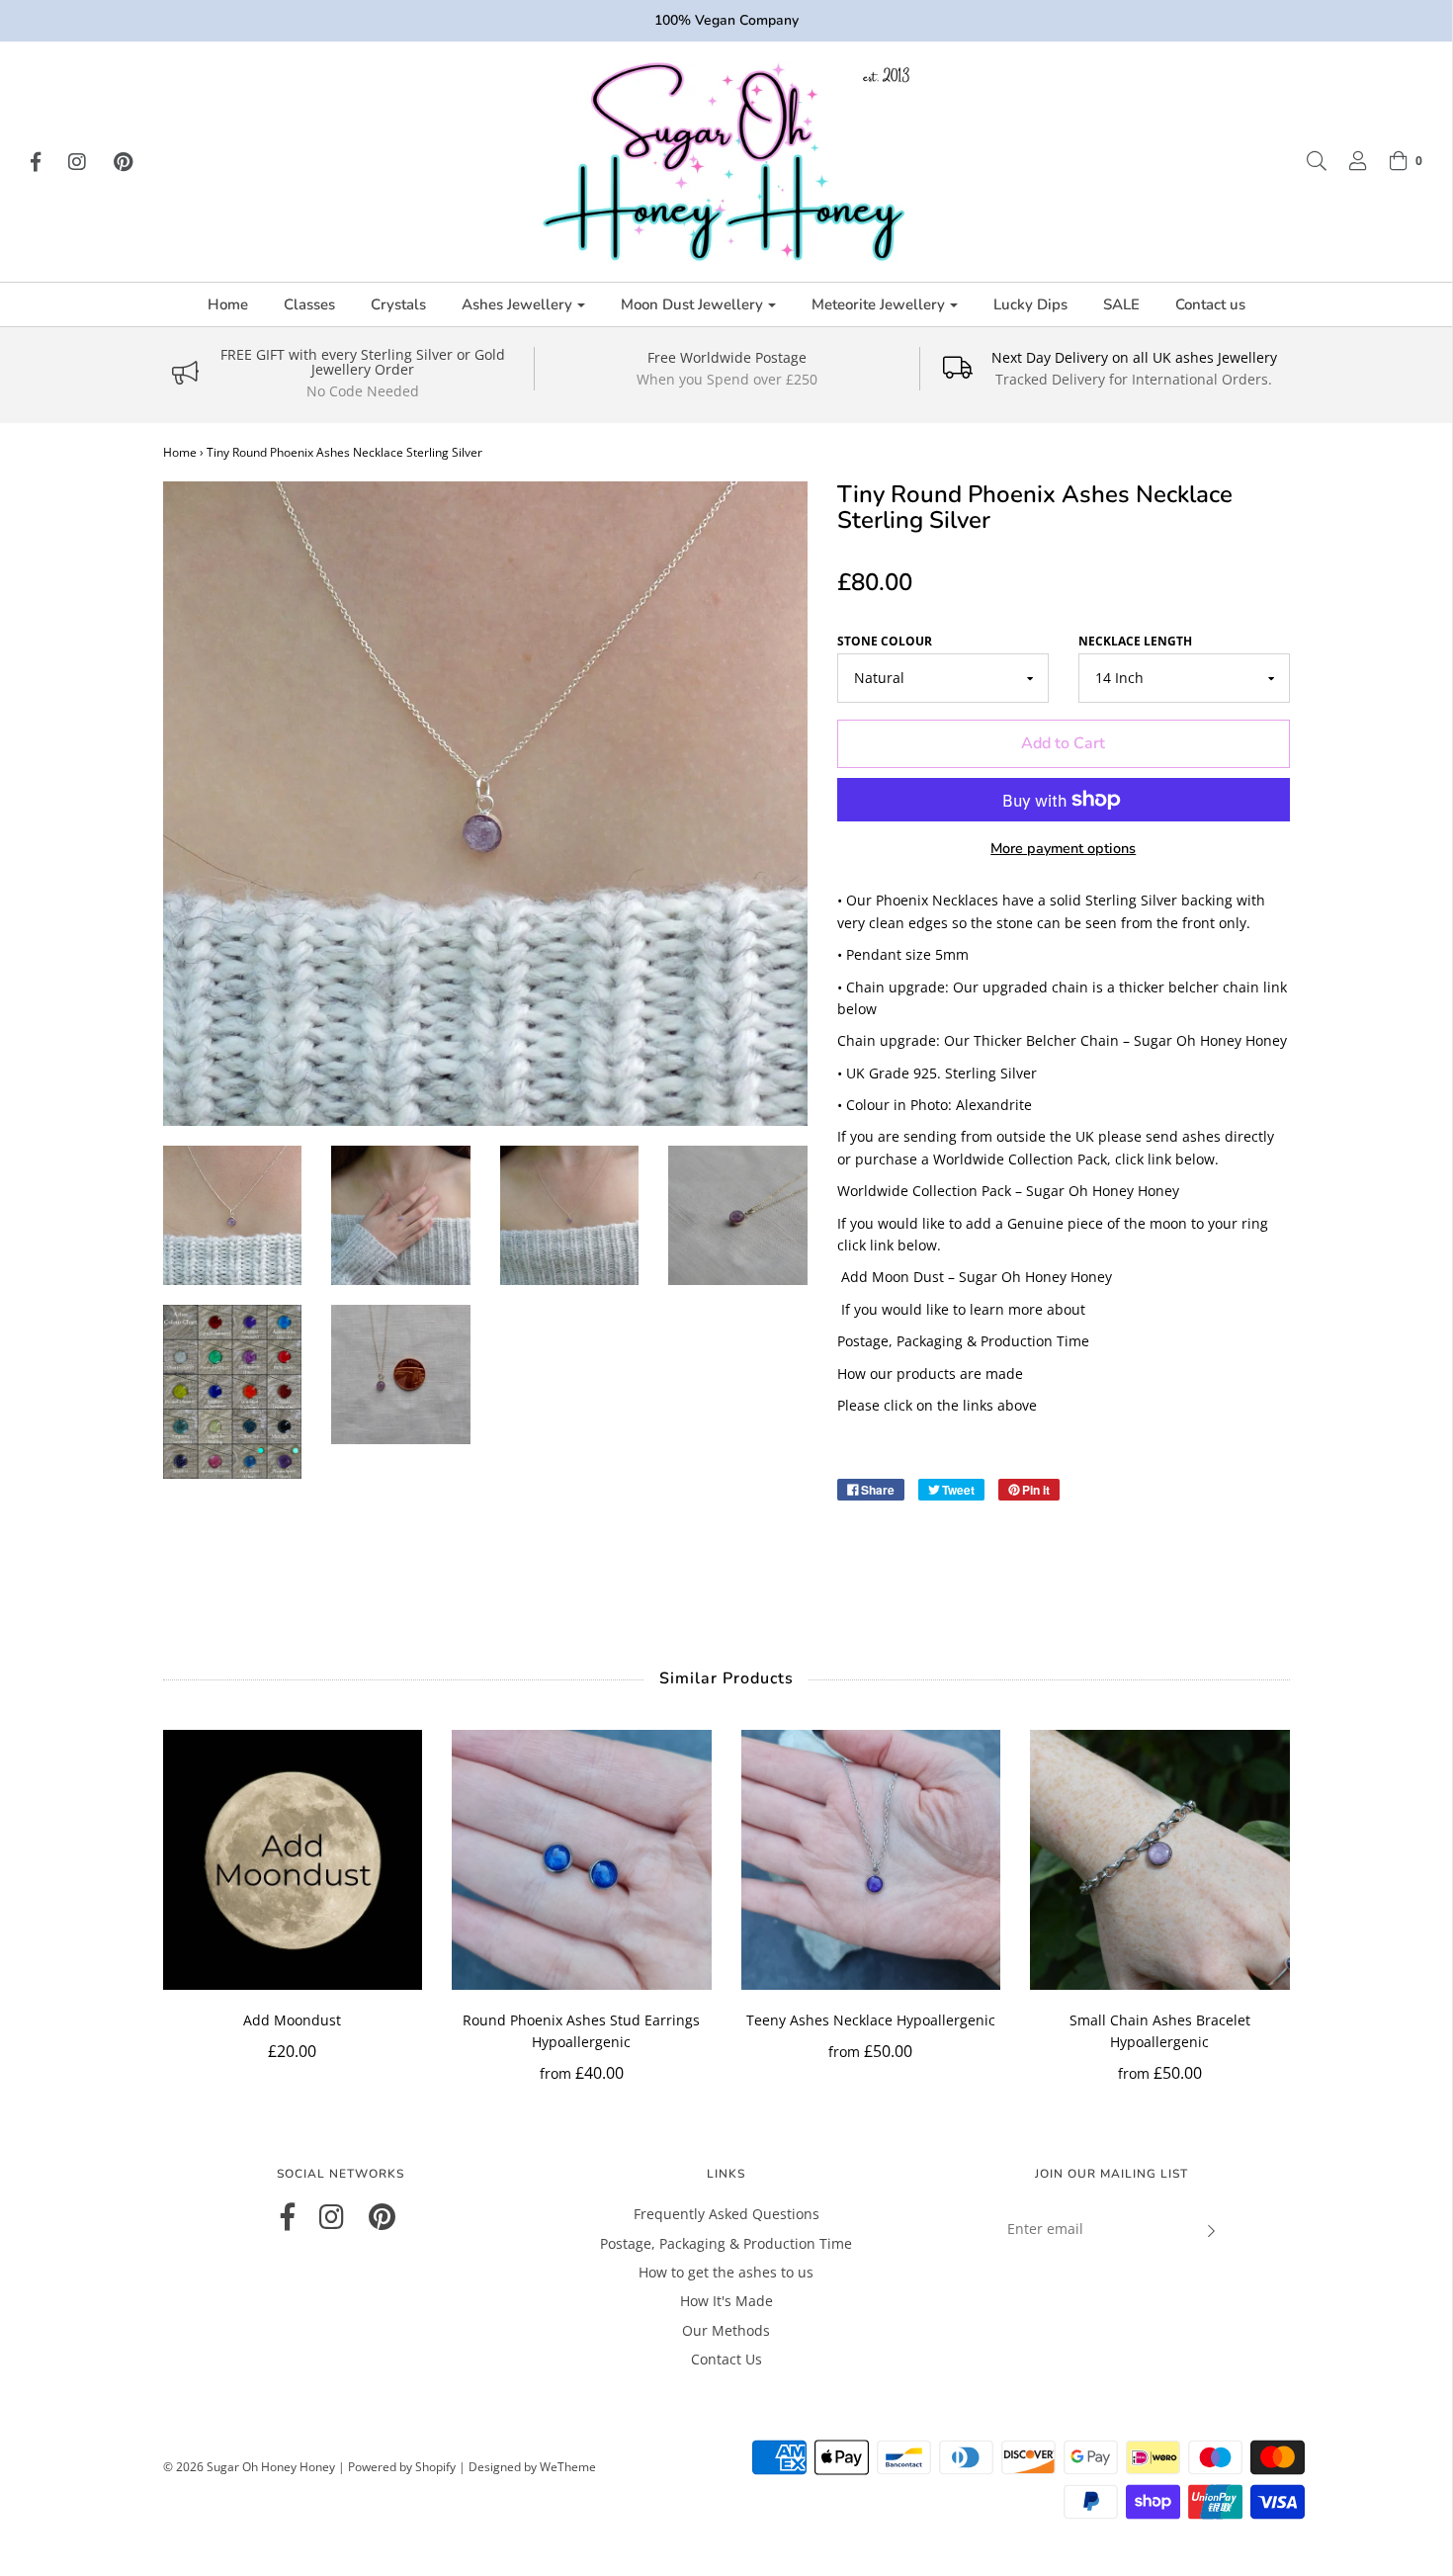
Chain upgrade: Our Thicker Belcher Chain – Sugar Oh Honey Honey (1062, 1040)
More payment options (1063, 848)
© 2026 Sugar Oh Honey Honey (249, 2467)
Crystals (398, 304)
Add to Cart (1063, 743)
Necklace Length (1135, 641)
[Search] (1307, 161)
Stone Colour (885, 641)
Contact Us (726, 2359)
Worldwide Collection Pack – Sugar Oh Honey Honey (1008, 1191)
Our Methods (726, 2330)
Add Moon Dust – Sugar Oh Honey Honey (977, 1277)
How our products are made (930, 1374)
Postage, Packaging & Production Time (963, 1341)
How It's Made (726, 2301)
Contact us (1210, 304)
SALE (1121, 304)
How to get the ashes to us (726, 2272)
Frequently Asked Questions (726, 2214)
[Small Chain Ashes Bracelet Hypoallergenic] (1160, 1860)
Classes (309, 304)
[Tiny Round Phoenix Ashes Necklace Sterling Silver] (233, 1215)
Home (228, 304)
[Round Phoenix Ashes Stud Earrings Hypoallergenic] (582, 1860)
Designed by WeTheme (532, 2467)
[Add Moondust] (293, 1860)
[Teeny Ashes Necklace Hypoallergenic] (871, 1860)
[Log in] (1348, 161)
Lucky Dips (1030, 304)
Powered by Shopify (402, 2467)
